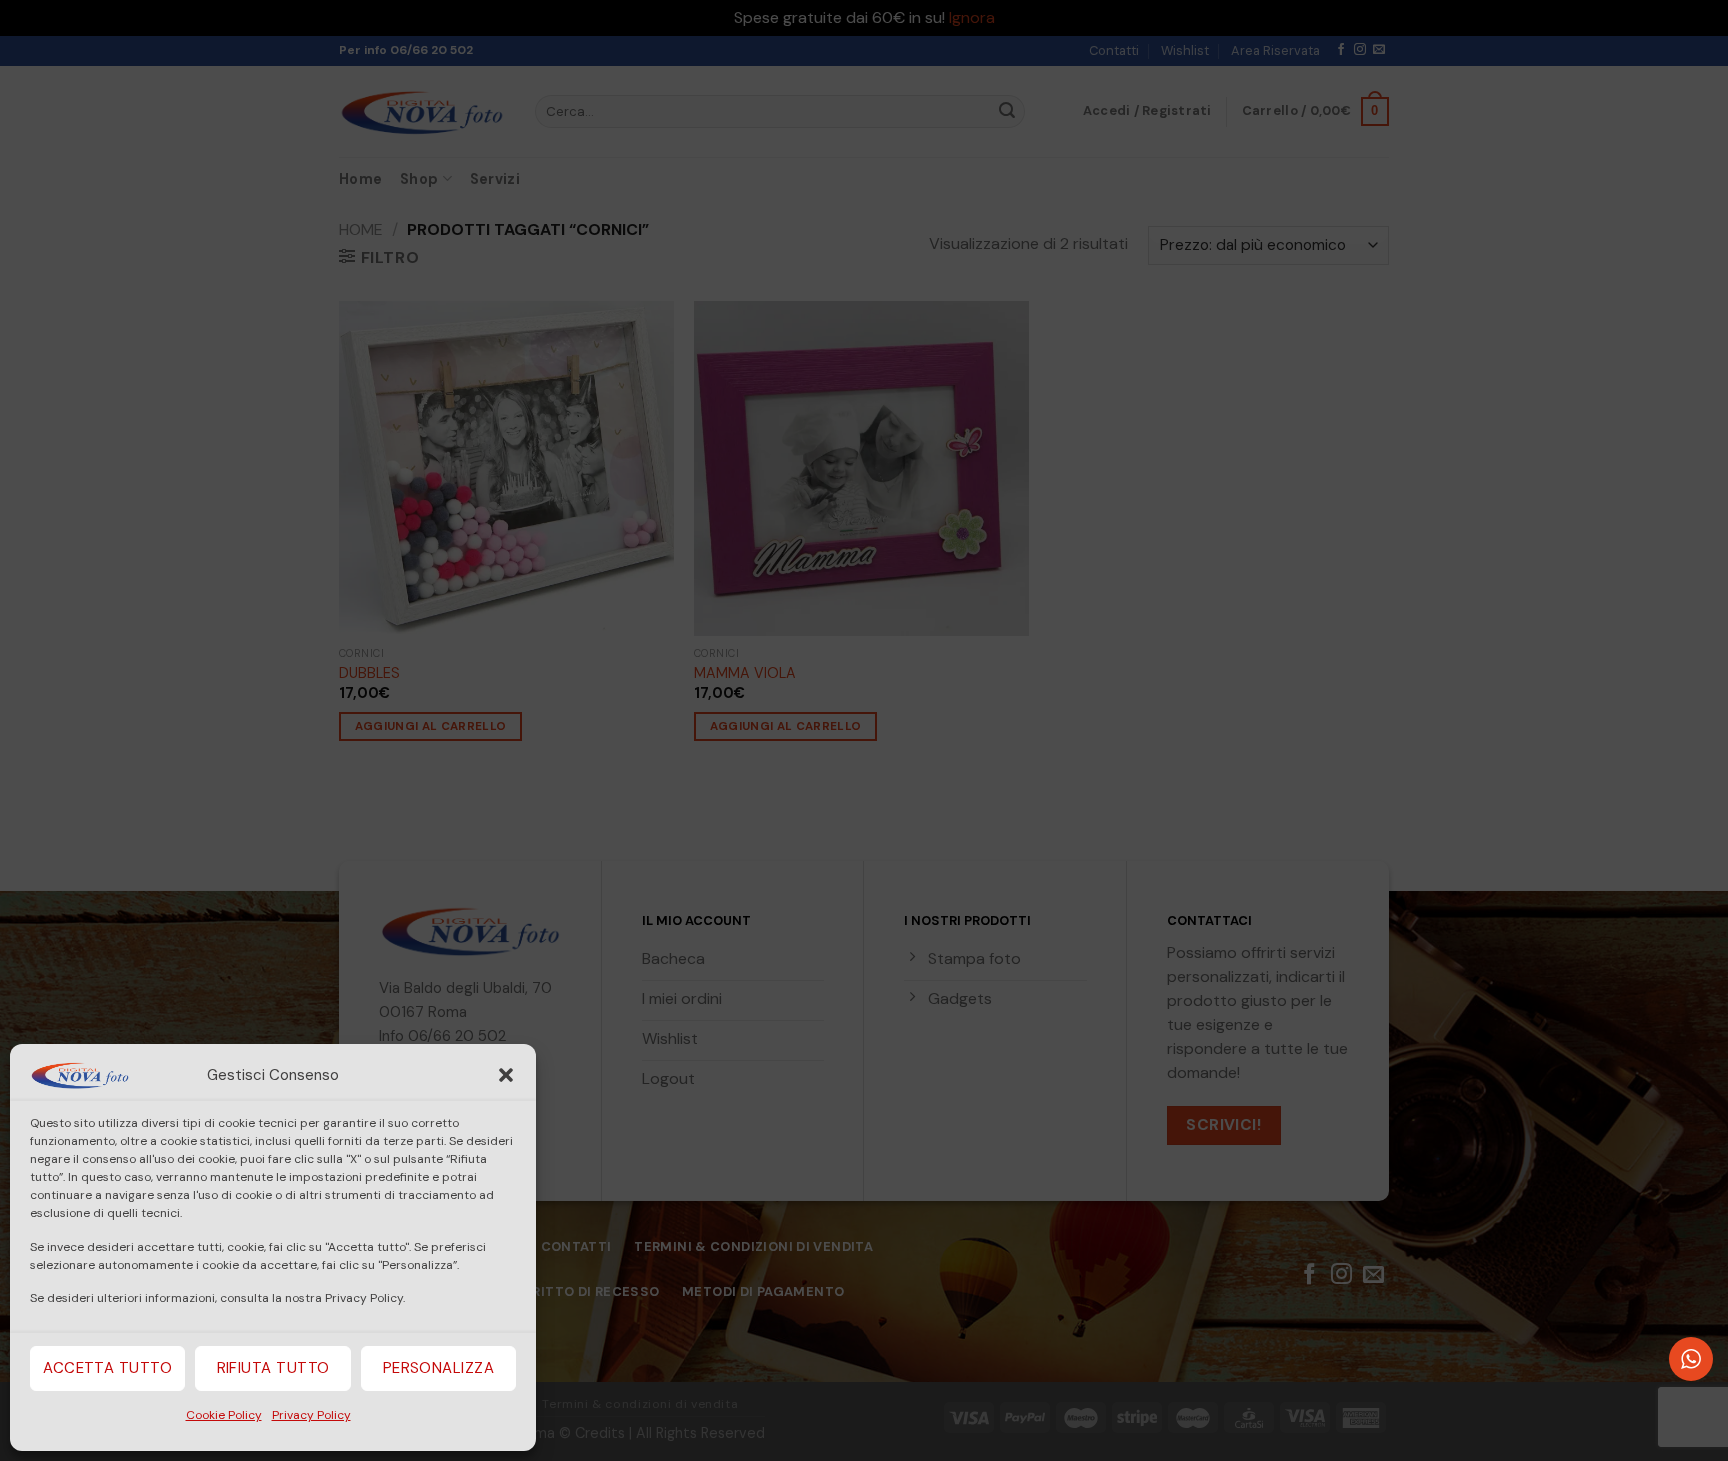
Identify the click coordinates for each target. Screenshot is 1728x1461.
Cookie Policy (224, 1415)
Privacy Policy (311, 1415)
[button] (506, 1075)
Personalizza (438, 1368)
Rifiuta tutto (273, 1368)
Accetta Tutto (107, 1368)
